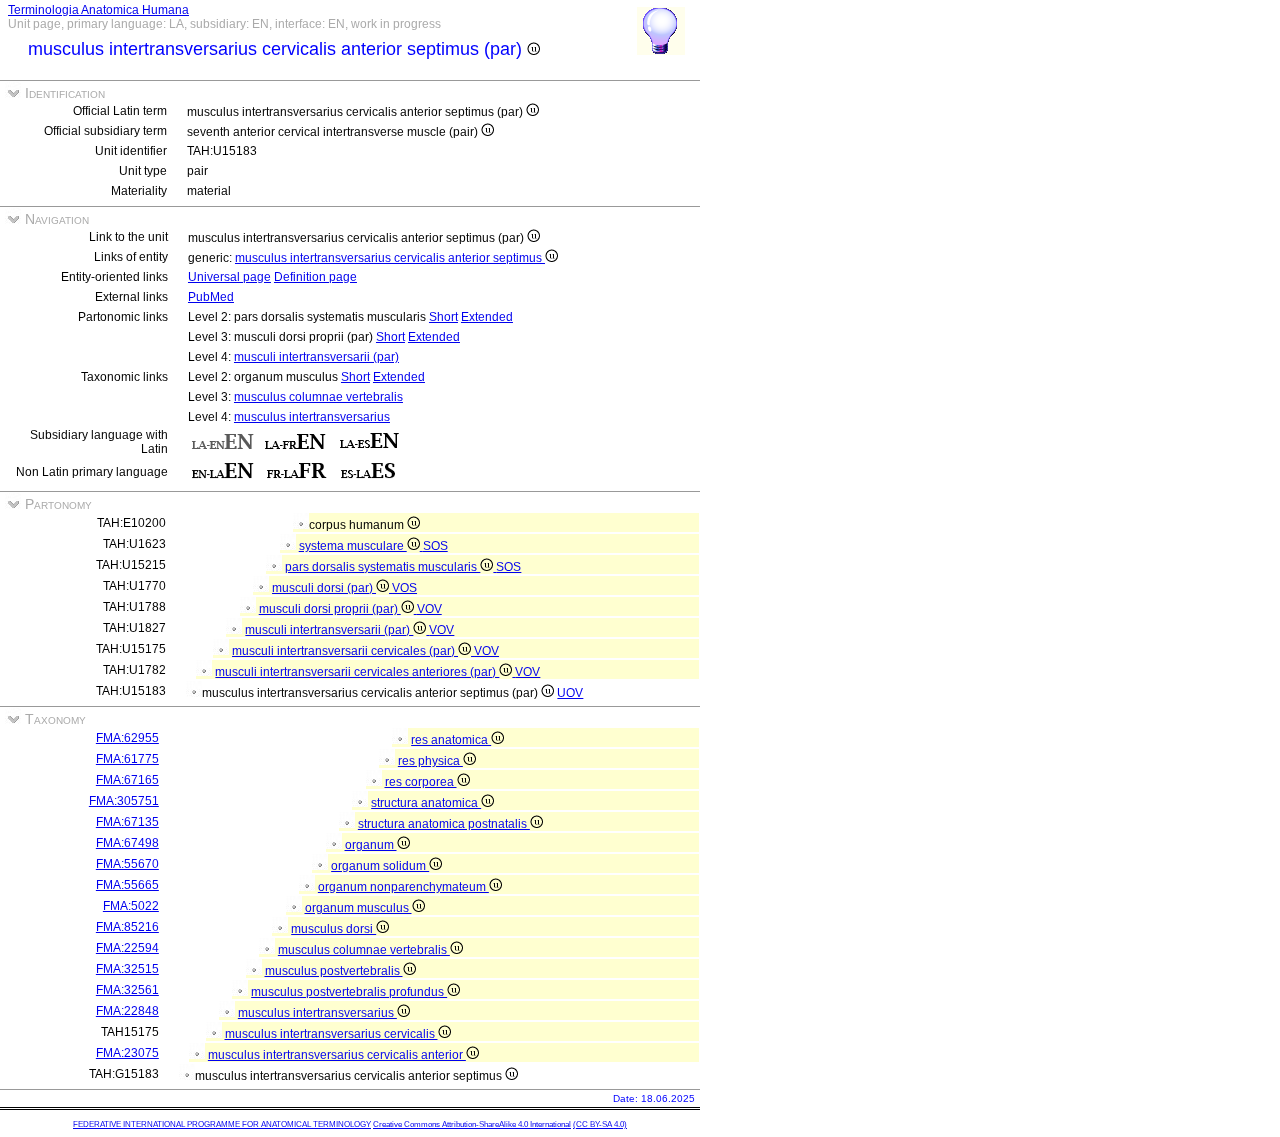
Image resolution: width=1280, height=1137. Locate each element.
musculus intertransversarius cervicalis (331, 1034)
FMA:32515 (127, 969)
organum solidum (380, 866)
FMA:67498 (127, 843)
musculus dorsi (333, 929)
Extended (487, 317)
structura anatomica (426, 803)
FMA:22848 (127, 1011)
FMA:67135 (127, 822)
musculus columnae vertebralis (318, 397)
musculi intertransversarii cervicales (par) (345, 651)
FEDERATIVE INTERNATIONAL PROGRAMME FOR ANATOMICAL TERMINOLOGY (222, 1124)
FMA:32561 (127, 990)
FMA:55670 (127, 864)
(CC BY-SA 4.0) (600, 1124)
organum (371, 845)
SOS (435, 546)
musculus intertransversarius (312, 417)
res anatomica (451, 740)
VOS (404, 588)
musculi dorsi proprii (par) (330, 609)
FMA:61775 (127, 759)
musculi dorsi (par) (324, 588)
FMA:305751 (124, 801)
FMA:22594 (127, 948)
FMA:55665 (127, 885)
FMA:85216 (127, 927)
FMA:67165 (127, 780)
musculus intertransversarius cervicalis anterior (337, 1055)
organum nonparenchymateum (403, 887)
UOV (570, 693)
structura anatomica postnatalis (444, 824)
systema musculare (353, 546)
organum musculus (358, 908)
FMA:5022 (131, 906)
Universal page (229, 277)
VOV (429, 609)
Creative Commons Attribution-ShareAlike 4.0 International (472, 1124)
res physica (430, 761)
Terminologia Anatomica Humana (98, 10)
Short (443, 317)
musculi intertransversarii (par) (316, 357)
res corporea (421, 782)
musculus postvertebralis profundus (349, 992)
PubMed (211, 297)
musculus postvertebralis (334, 971)
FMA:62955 (127, 738)
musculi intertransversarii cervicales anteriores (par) (357, 672)
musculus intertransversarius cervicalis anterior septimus (390, 258)
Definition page (315, 277)
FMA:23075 (127, 1053)
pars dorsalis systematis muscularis (382, 567)
